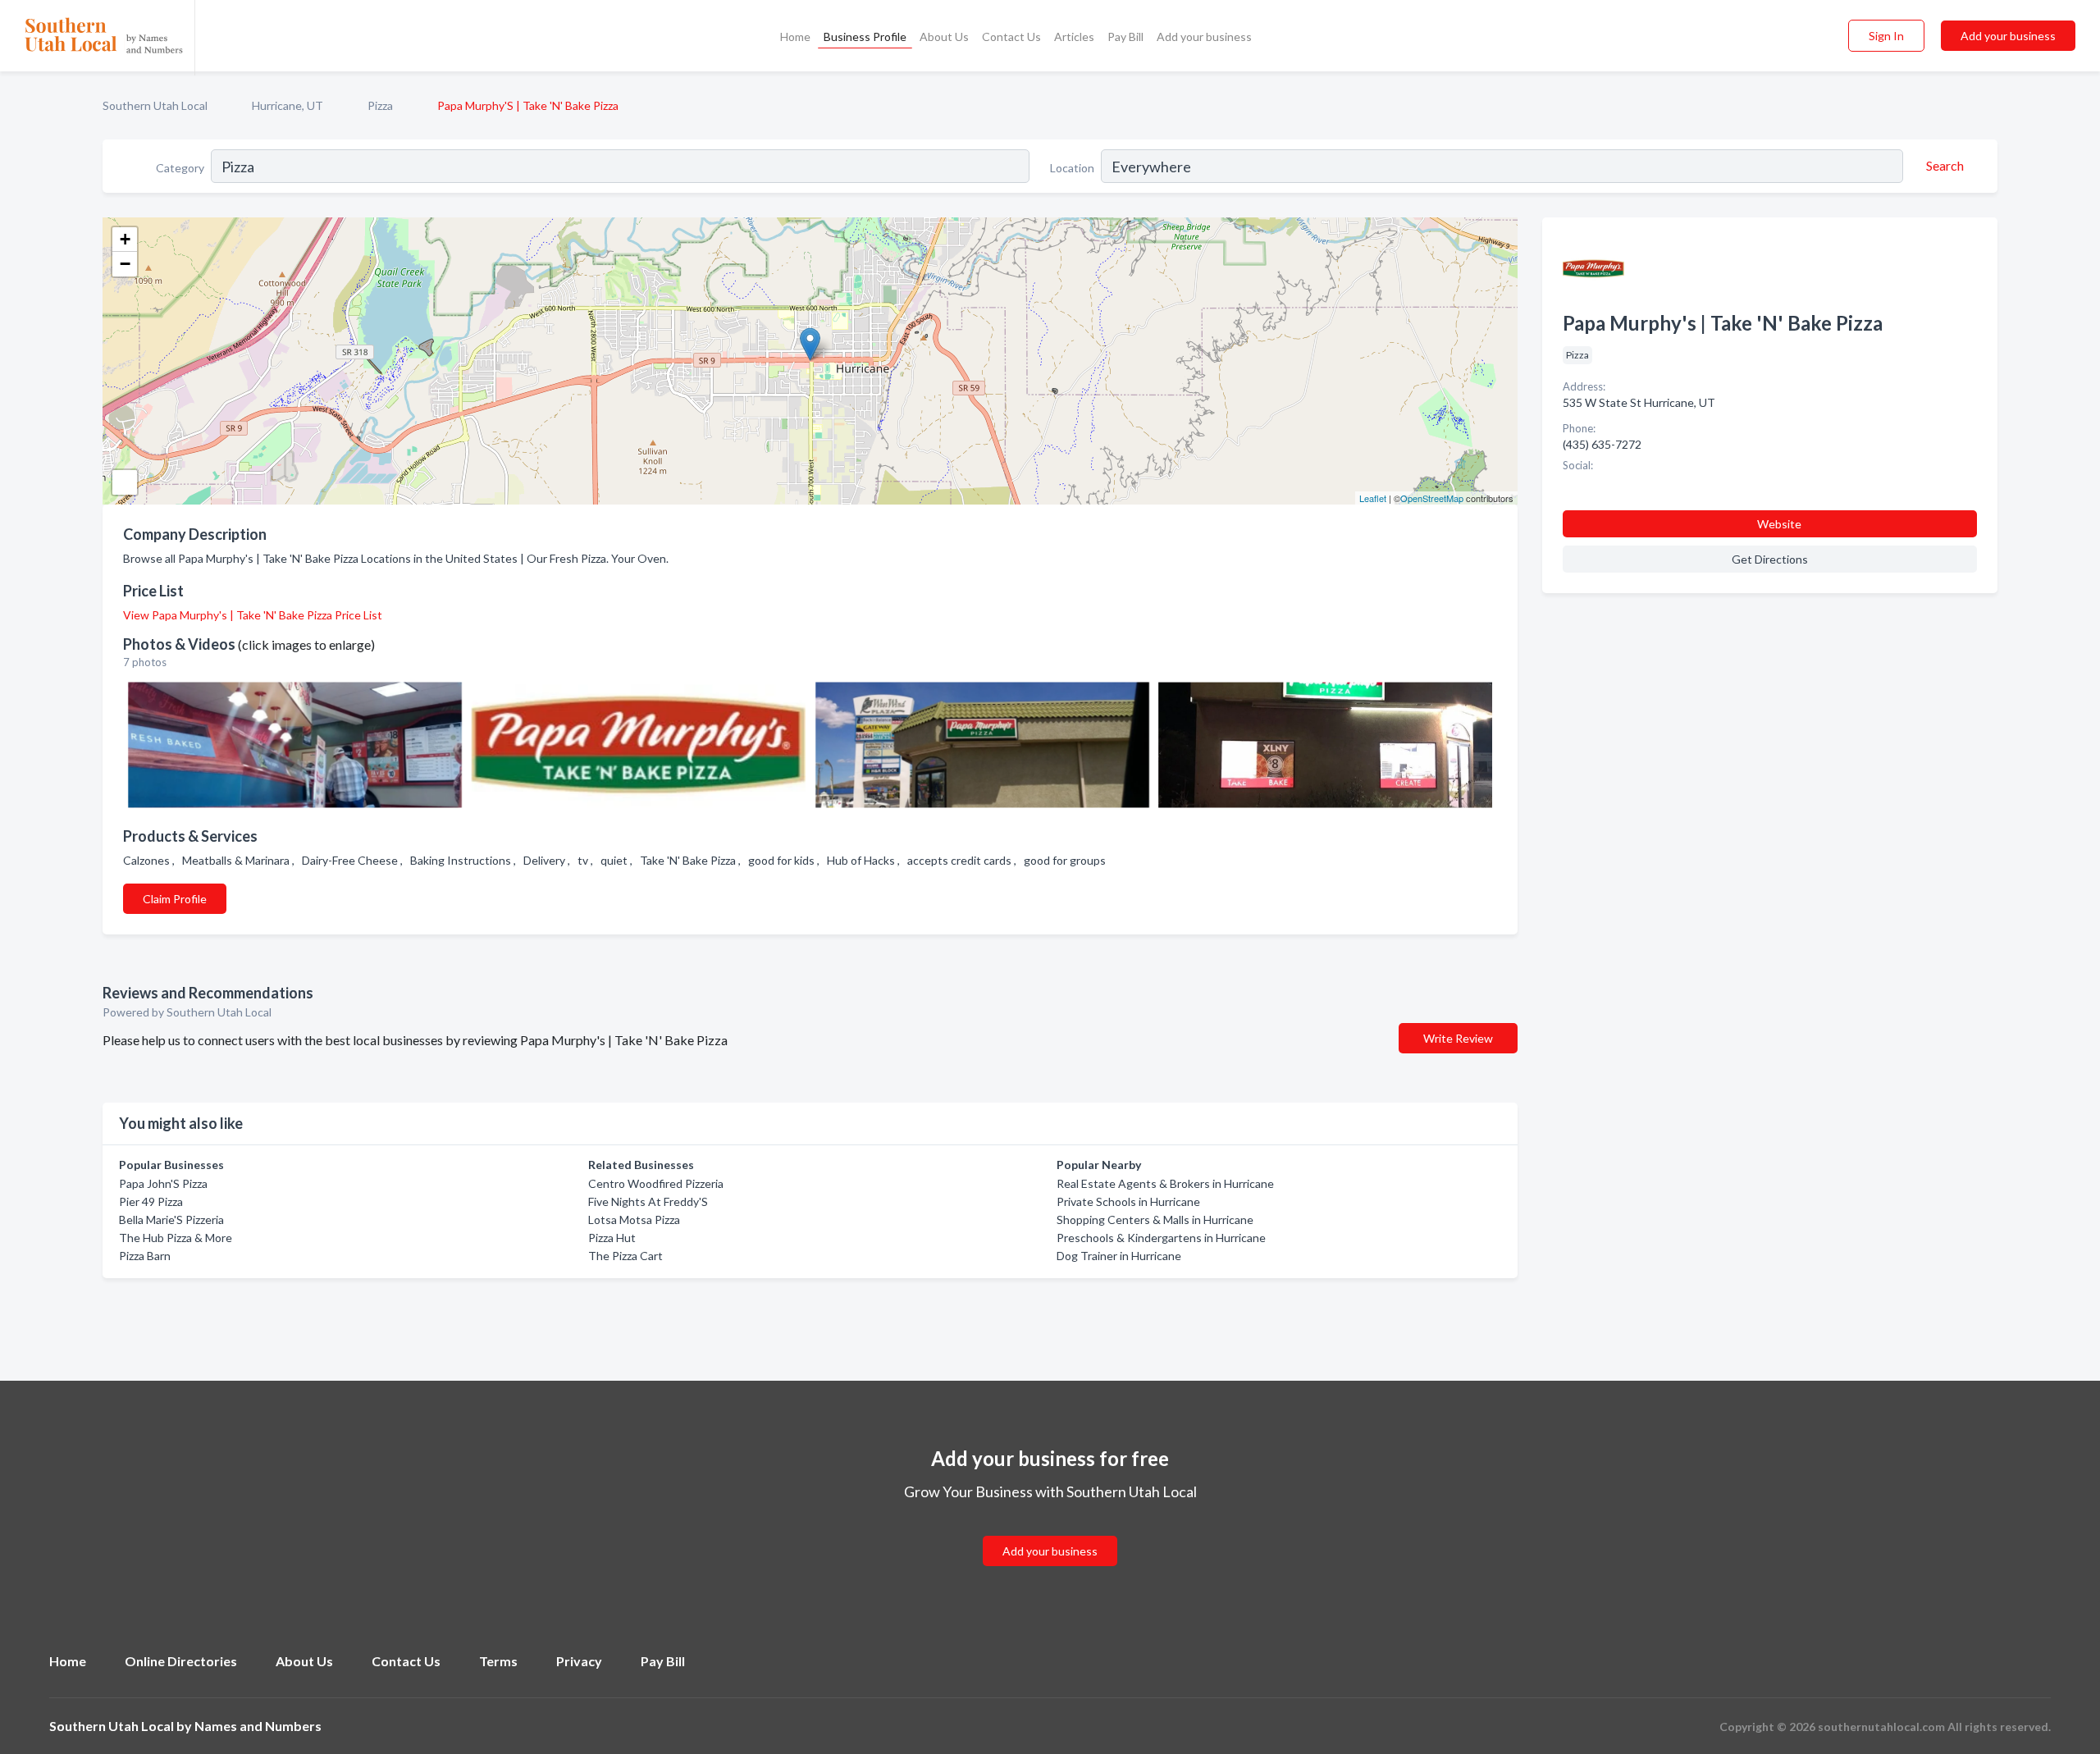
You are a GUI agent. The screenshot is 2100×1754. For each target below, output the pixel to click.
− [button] (125, 264)
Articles (1074, 37)
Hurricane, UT (288, 105)
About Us (944, 37)
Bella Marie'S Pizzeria (171, 1220)
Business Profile (865, 37)
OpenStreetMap (1432, 498)
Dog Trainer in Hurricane (1119, 1256)
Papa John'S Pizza (163, 1183)
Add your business (1204, 37)
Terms (498, 1661)
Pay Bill (1125, 37)
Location (1072, 168)
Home (795, 37)
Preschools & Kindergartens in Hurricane (1161, 1238)
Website (1779, 524)
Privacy (579, 1661)
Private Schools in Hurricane (1128, 1201)
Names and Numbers (258, 1726)
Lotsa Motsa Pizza (634, 1220)
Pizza (380, 105)
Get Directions (1770, 559)
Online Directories (181, 1661)
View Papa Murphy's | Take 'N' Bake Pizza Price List (253, 615)
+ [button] (125, 239)
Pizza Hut (612, 1238)
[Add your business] (1050, 1531)
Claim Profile (175, 899)
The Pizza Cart (625, 1256)
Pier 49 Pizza (151, 1201)
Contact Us (1011, 37)
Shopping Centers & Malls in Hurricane (1155, 1220)
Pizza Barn (145, 1256)
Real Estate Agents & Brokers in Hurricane (1165, 1183)
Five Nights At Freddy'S (648, 1201)
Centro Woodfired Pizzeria (656, 1183)
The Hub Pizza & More (176, 1238)
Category (180, 168)
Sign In (1886, 36)
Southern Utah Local (155, 105)
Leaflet (1373, 498)
